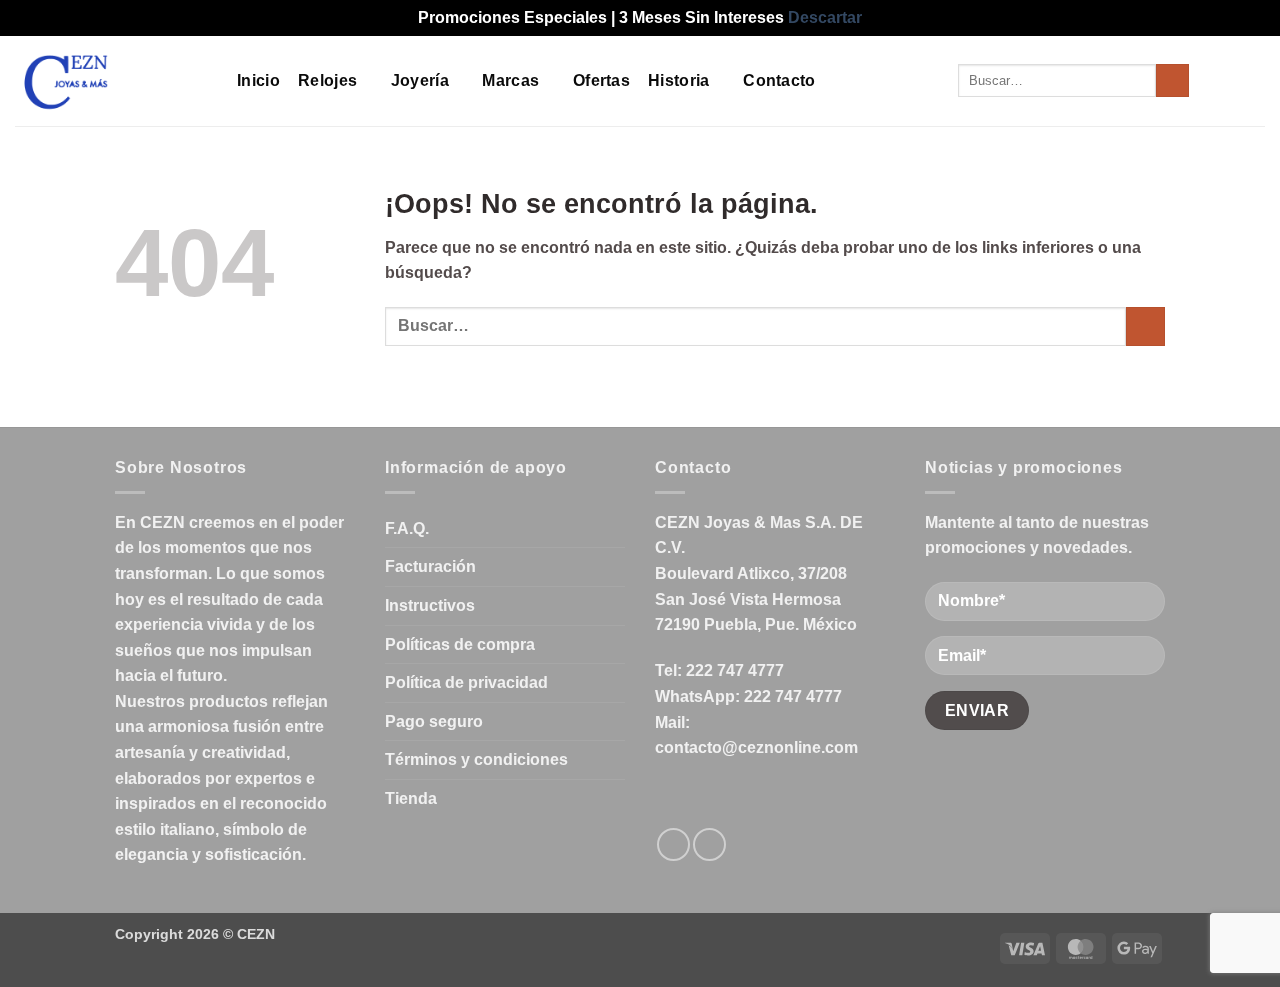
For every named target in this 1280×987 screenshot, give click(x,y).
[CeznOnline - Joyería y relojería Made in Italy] (111, 81)
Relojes (327, 80)
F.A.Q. (407, 528)
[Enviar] (1172, 81)
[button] (1217, 81)
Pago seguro (434, 721)
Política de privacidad (466, 682)
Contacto (779, 80)
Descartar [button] (825, 17)
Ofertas (601, 80)
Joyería (420, 80)
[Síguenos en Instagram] (709, 844)
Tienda (411, 798)
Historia (679, 80)
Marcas (510, 80)
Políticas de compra (460, 644)
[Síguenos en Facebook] (673, 844)
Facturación (430, 566)
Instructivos (430, 605)
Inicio (258, 80)
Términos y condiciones (476, 759)
